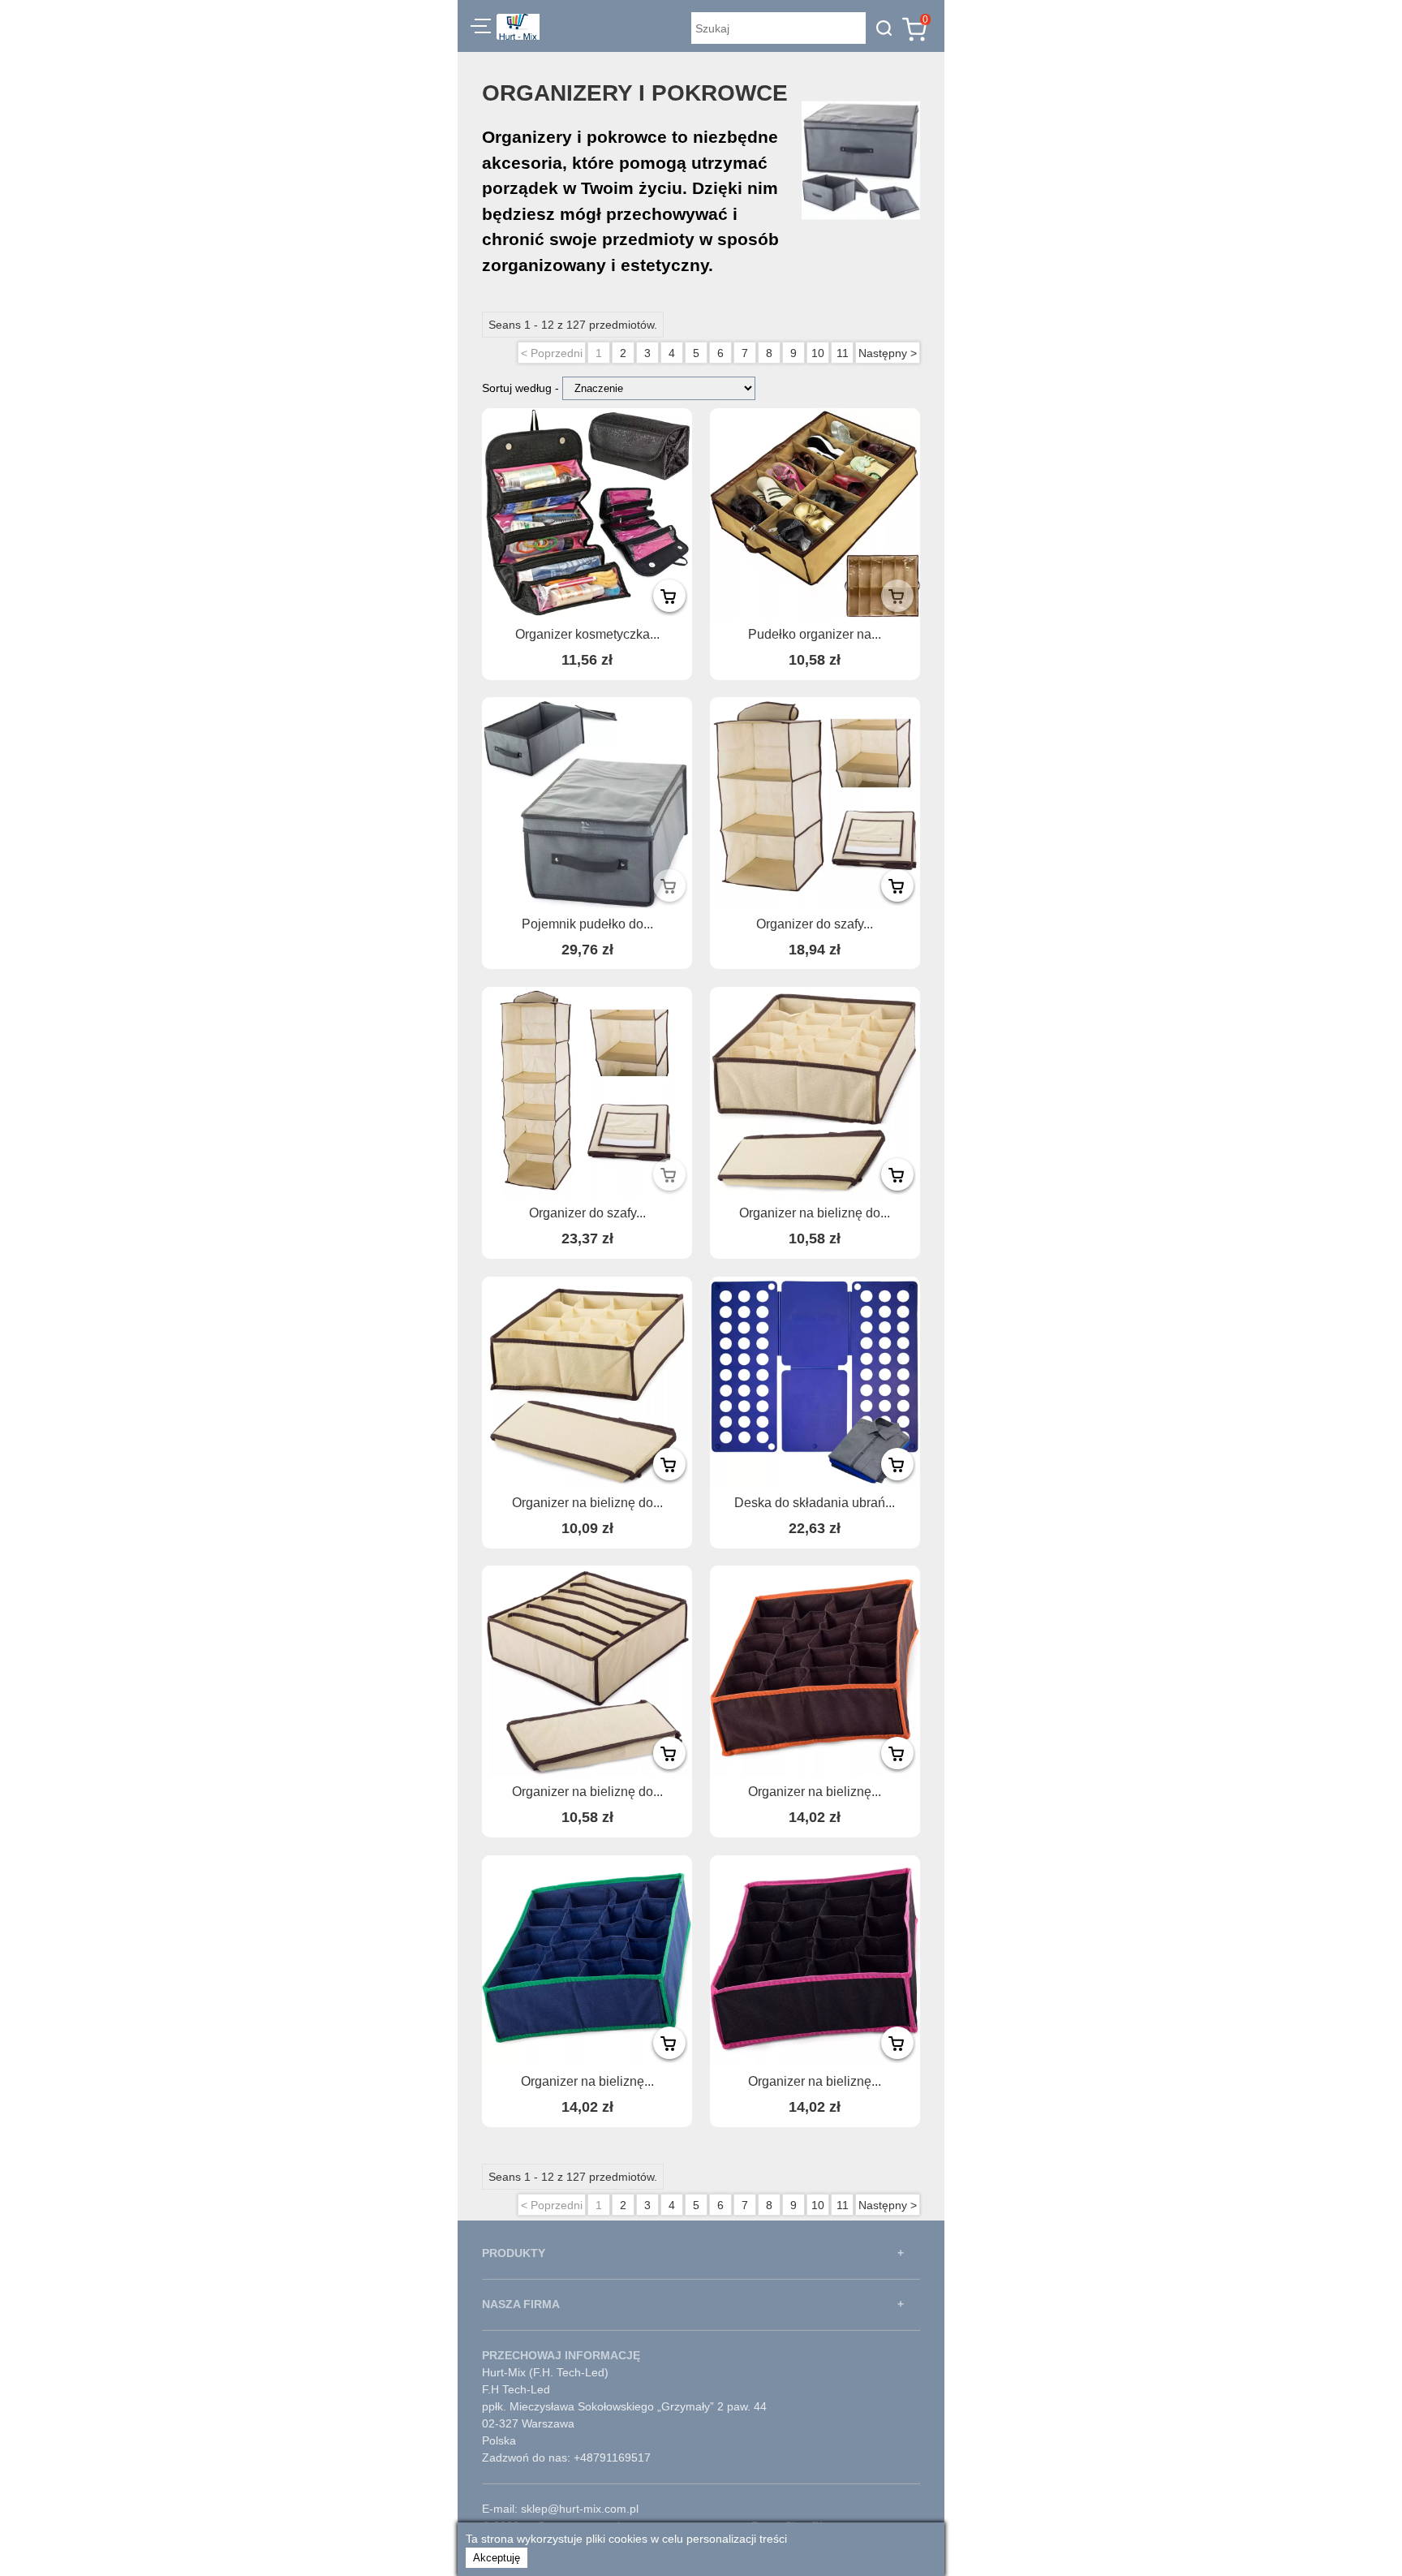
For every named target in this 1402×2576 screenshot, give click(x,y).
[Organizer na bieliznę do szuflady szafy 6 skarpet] (587, 1671)
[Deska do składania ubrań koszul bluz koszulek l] (815, 1382)
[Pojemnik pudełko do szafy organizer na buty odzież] (587, 802)
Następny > (888, 353)
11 (843, 353)
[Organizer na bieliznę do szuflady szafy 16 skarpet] (587, 1382)
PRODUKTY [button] (514, 2253)
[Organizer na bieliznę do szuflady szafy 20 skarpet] (815, 1092)
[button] (481, 28)
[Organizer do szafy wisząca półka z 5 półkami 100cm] (587, 1092)
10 (818, 353)
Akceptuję (497, 2558)
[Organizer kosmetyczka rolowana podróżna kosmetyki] (587, 513)
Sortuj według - (522, 388)
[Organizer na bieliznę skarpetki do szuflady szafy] (815, 1671)
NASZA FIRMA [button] (521, 2304)
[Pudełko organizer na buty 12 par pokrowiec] (815, 513)
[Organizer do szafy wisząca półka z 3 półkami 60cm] (815, 802)
